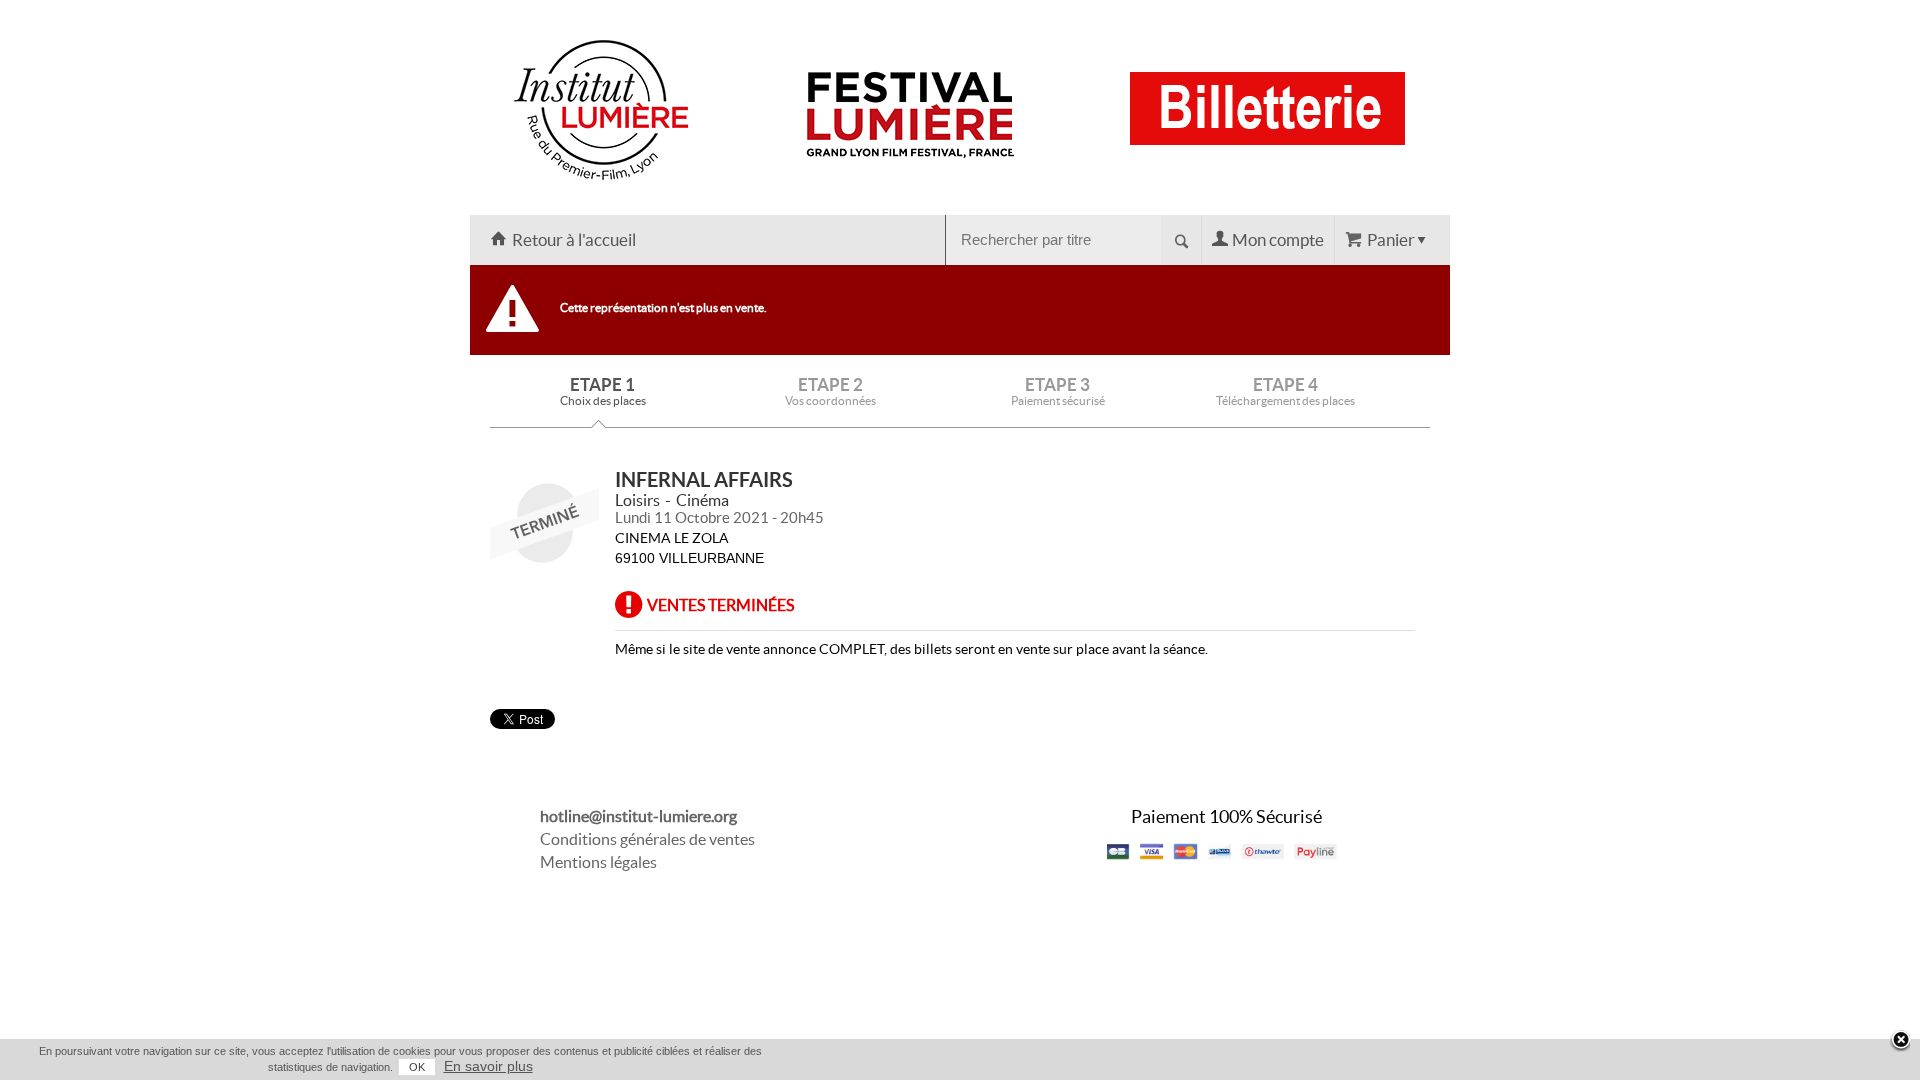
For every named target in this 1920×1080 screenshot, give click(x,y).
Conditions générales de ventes (647, 839)
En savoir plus (488, 1066)
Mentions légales (598, 862)
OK (417, 1067)
